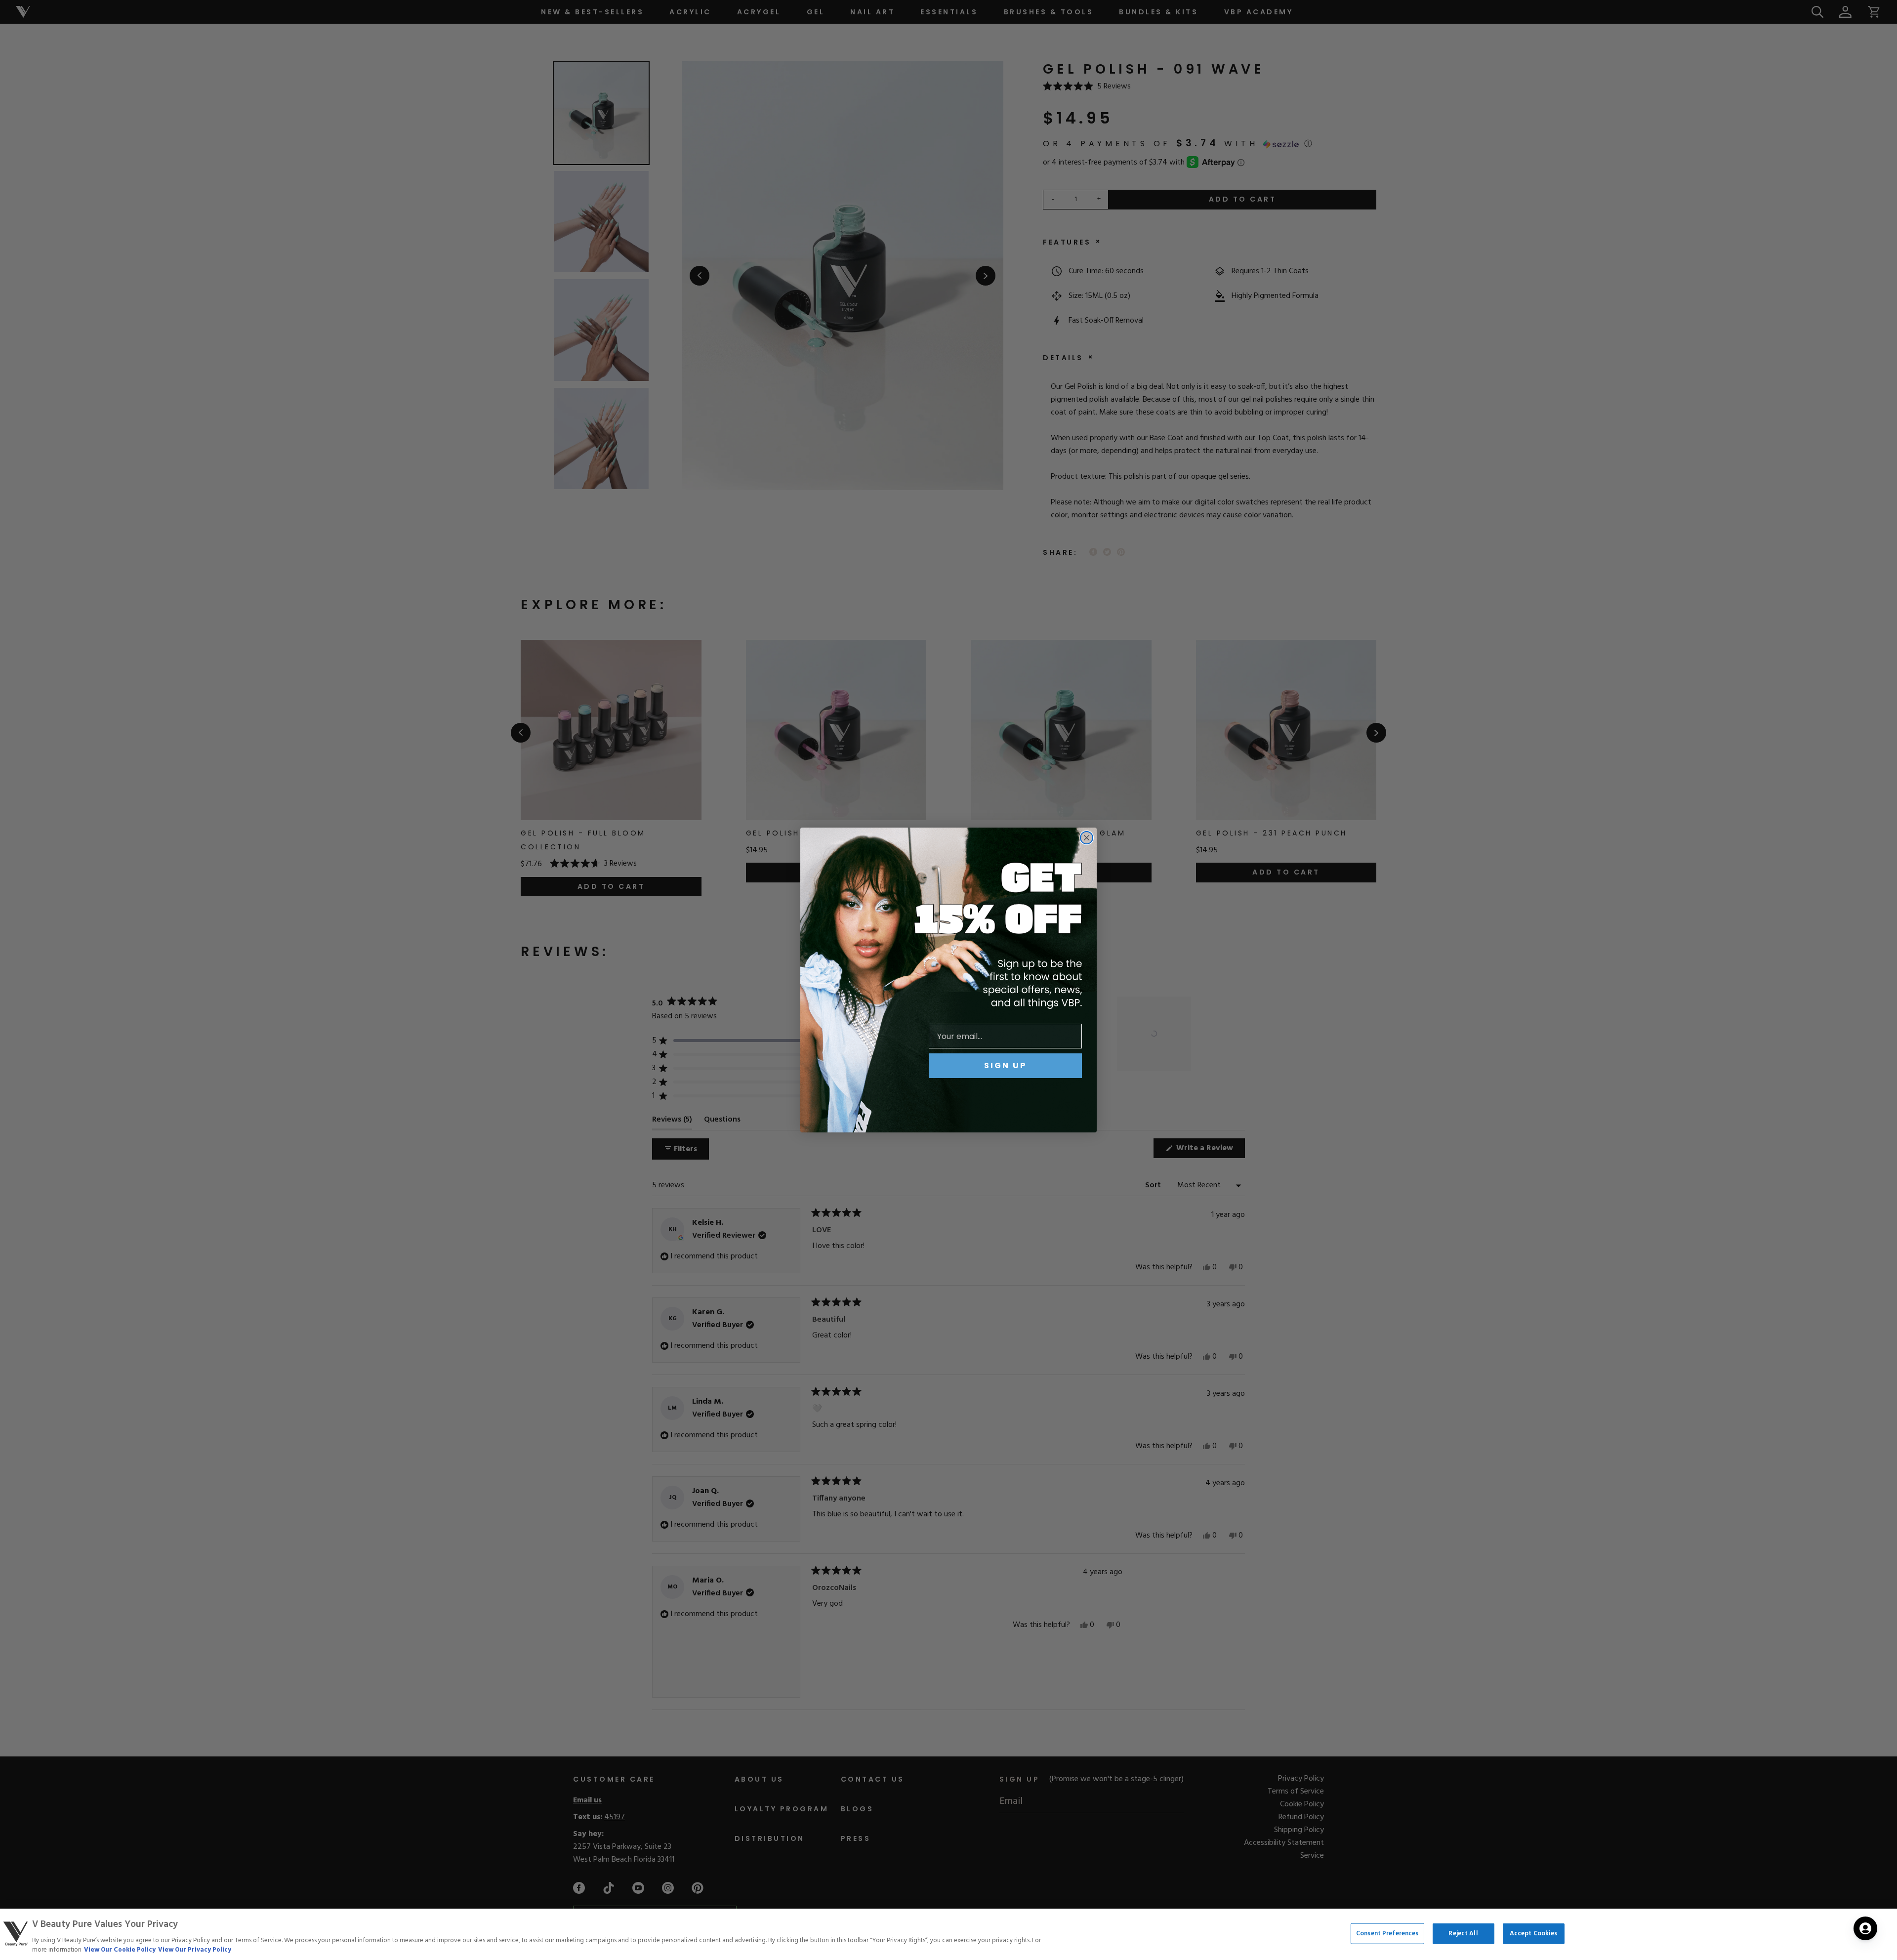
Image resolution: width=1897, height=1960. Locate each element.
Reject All (1463, 1934)
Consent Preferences (1387, 1934)
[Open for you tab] (1865, 1928)
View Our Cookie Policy (120, 1950)
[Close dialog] (1087, 838)
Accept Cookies (1534, 1934)
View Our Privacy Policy (195, 1950)
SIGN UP (1005, 1065)
